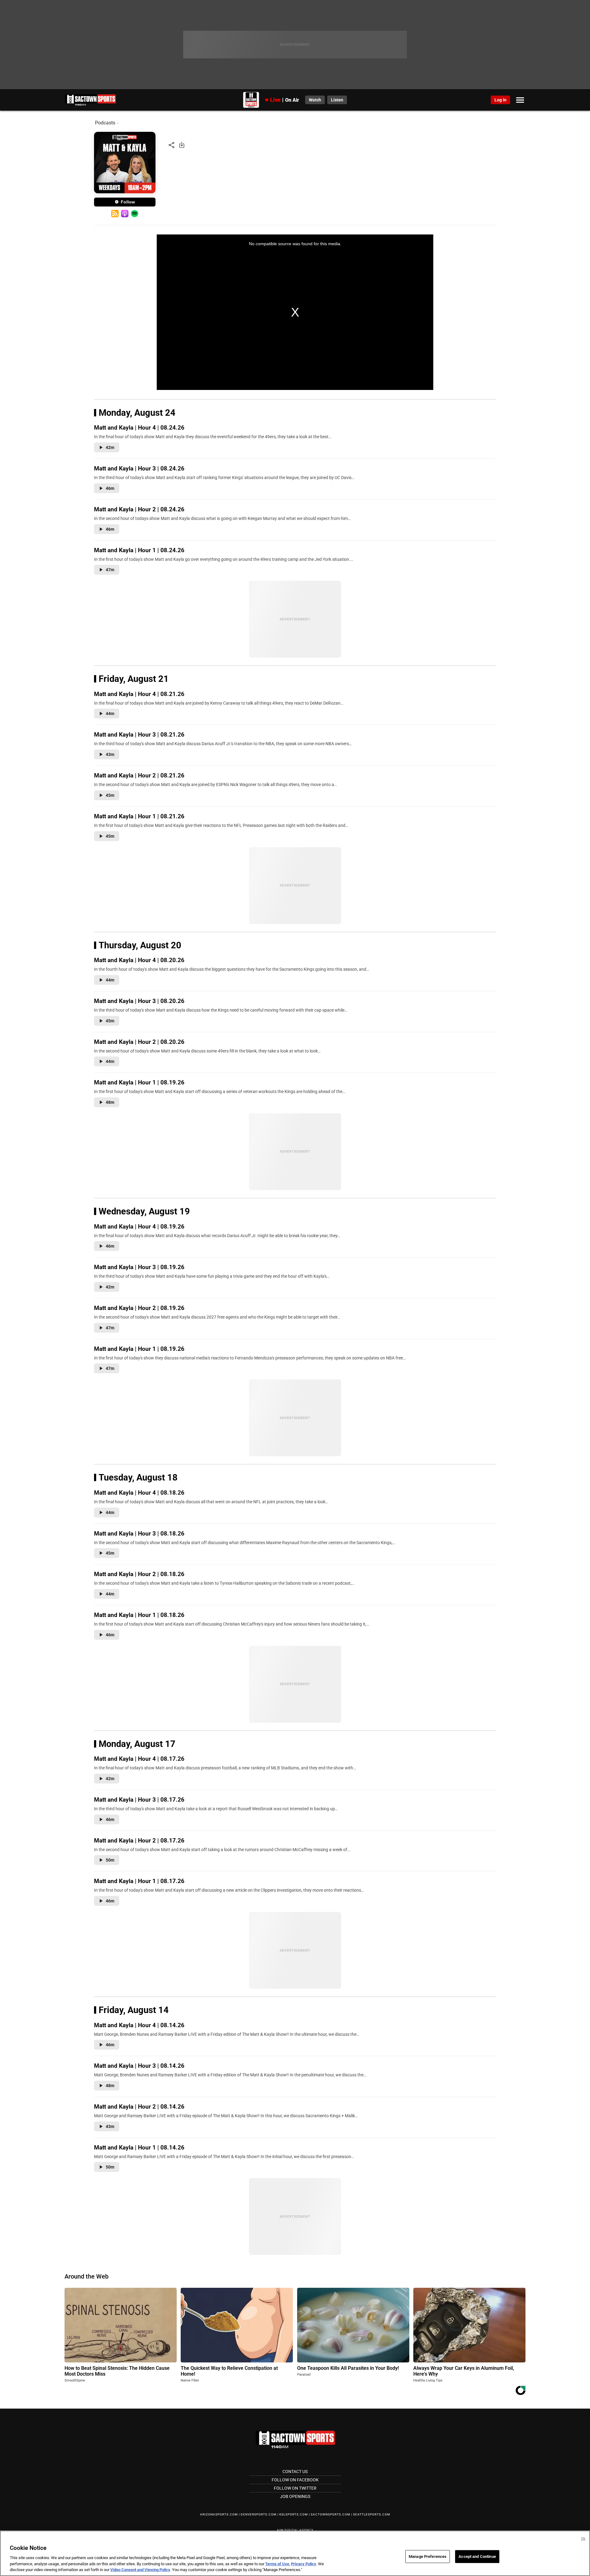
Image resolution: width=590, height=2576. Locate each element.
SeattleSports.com (372, 2514)
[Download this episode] (182, 145)
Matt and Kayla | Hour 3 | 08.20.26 (139, 1001)
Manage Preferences (428, 2556)
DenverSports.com (259, 2514)
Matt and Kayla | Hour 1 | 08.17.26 (139, 1881)
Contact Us (295, 2472)
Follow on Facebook (295, 2480)
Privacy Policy (304, 2564)
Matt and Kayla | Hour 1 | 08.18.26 (139, 1615)
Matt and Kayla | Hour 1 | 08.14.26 (139, 2147)
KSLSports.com (294, 2514)
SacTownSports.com (330, 2514)
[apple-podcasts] (125, 214)
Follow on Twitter (295, 2488)
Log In (500, 100)
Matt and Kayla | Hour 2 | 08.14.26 (139, 2107)
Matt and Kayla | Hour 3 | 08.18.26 (139, 1534)
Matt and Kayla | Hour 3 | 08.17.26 (139, 1800)
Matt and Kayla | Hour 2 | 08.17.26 (139, 1841)
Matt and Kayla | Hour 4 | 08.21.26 (139, 694)
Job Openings (295, 2496)
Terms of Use (277, 2564)
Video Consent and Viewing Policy (140, 2570)
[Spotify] (134, 214)
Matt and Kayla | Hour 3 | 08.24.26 (139, 468)
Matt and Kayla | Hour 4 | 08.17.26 (139, 1759)
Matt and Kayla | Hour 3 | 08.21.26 (139, 735)
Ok (583, 2539)
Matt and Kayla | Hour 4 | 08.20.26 (139, 960)
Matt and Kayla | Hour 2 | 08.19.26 (139, 1308)
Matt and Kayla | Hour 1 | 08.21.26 (139, 816)
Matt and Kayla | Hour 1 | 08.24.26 (139, 550)
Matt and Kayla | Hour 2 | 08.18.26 (139, 1574)
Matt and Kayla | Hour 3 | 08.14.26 (139, 2066)
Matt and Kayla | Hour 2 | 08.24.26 (139, 509)
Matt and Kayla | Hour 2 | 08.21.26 (139, 775)
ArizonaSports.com (219, 2514)
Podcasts (105, 123)
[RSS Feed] (115, 214)
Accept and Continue (477, 2556)
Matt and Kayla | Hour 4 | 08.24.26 (139, 428)
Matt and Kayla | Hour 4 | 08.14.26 (139, 2025)
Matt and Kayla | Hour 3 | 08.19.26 (139, 1267)
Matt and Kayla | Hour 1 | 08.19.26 (139, 1082)
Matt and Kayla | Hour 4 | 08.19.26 (139, 1227)
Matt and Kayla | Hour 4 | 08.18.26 (139, 1493)
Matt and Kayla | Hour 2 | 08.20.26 (139, 1042)
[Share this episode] (171, 145)
